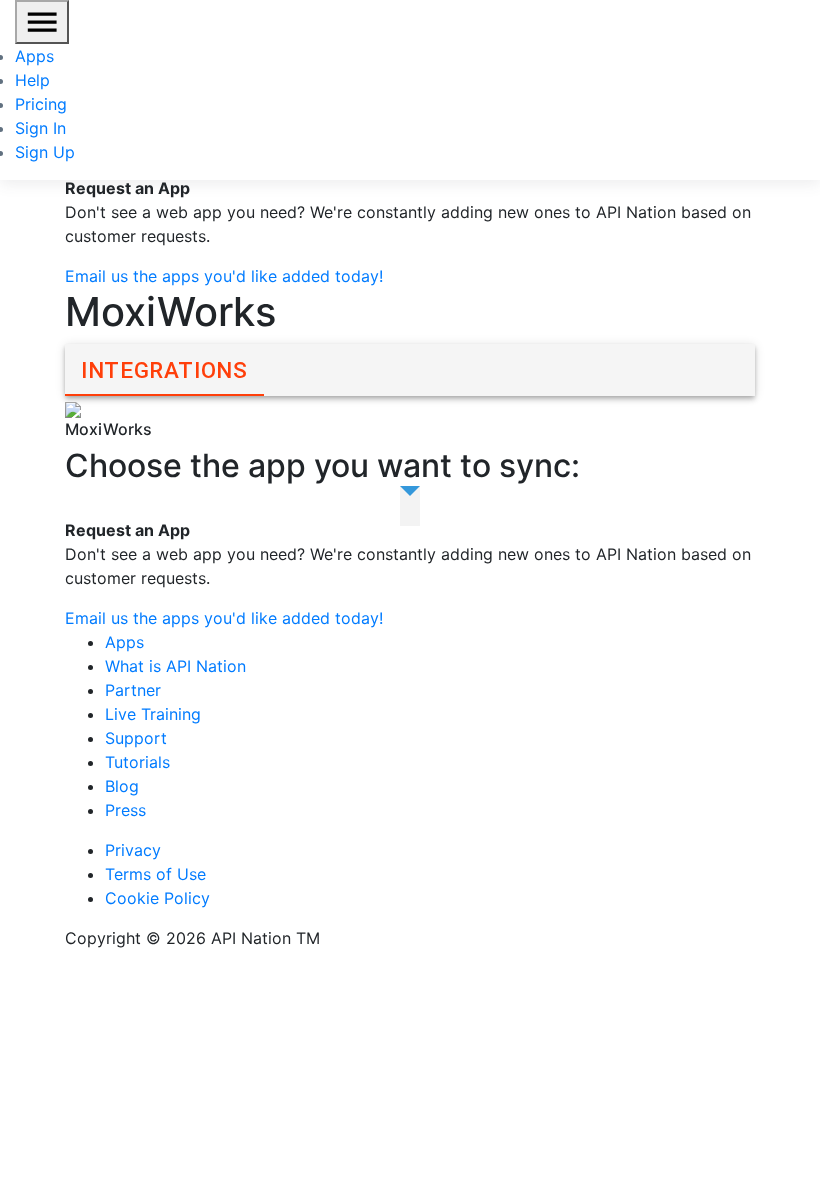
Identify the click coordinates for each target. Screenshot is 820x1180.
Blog (122, 786)
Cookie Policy (157, 898)
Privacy (133, 850)
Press (125, 810)
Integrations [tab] (164, 370)
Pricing (41, 104)
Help (32, 80)
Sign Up (45, 152)
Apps (34, 56)
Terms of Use (155, 874)
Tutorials (137, 762)
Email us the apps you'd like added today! (224, 276)
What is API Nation (175, 666)
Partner (133, 690)
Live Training (153, 714)
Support (136, 738)
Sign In (40, 128)
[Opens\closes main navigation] (42, 22)
